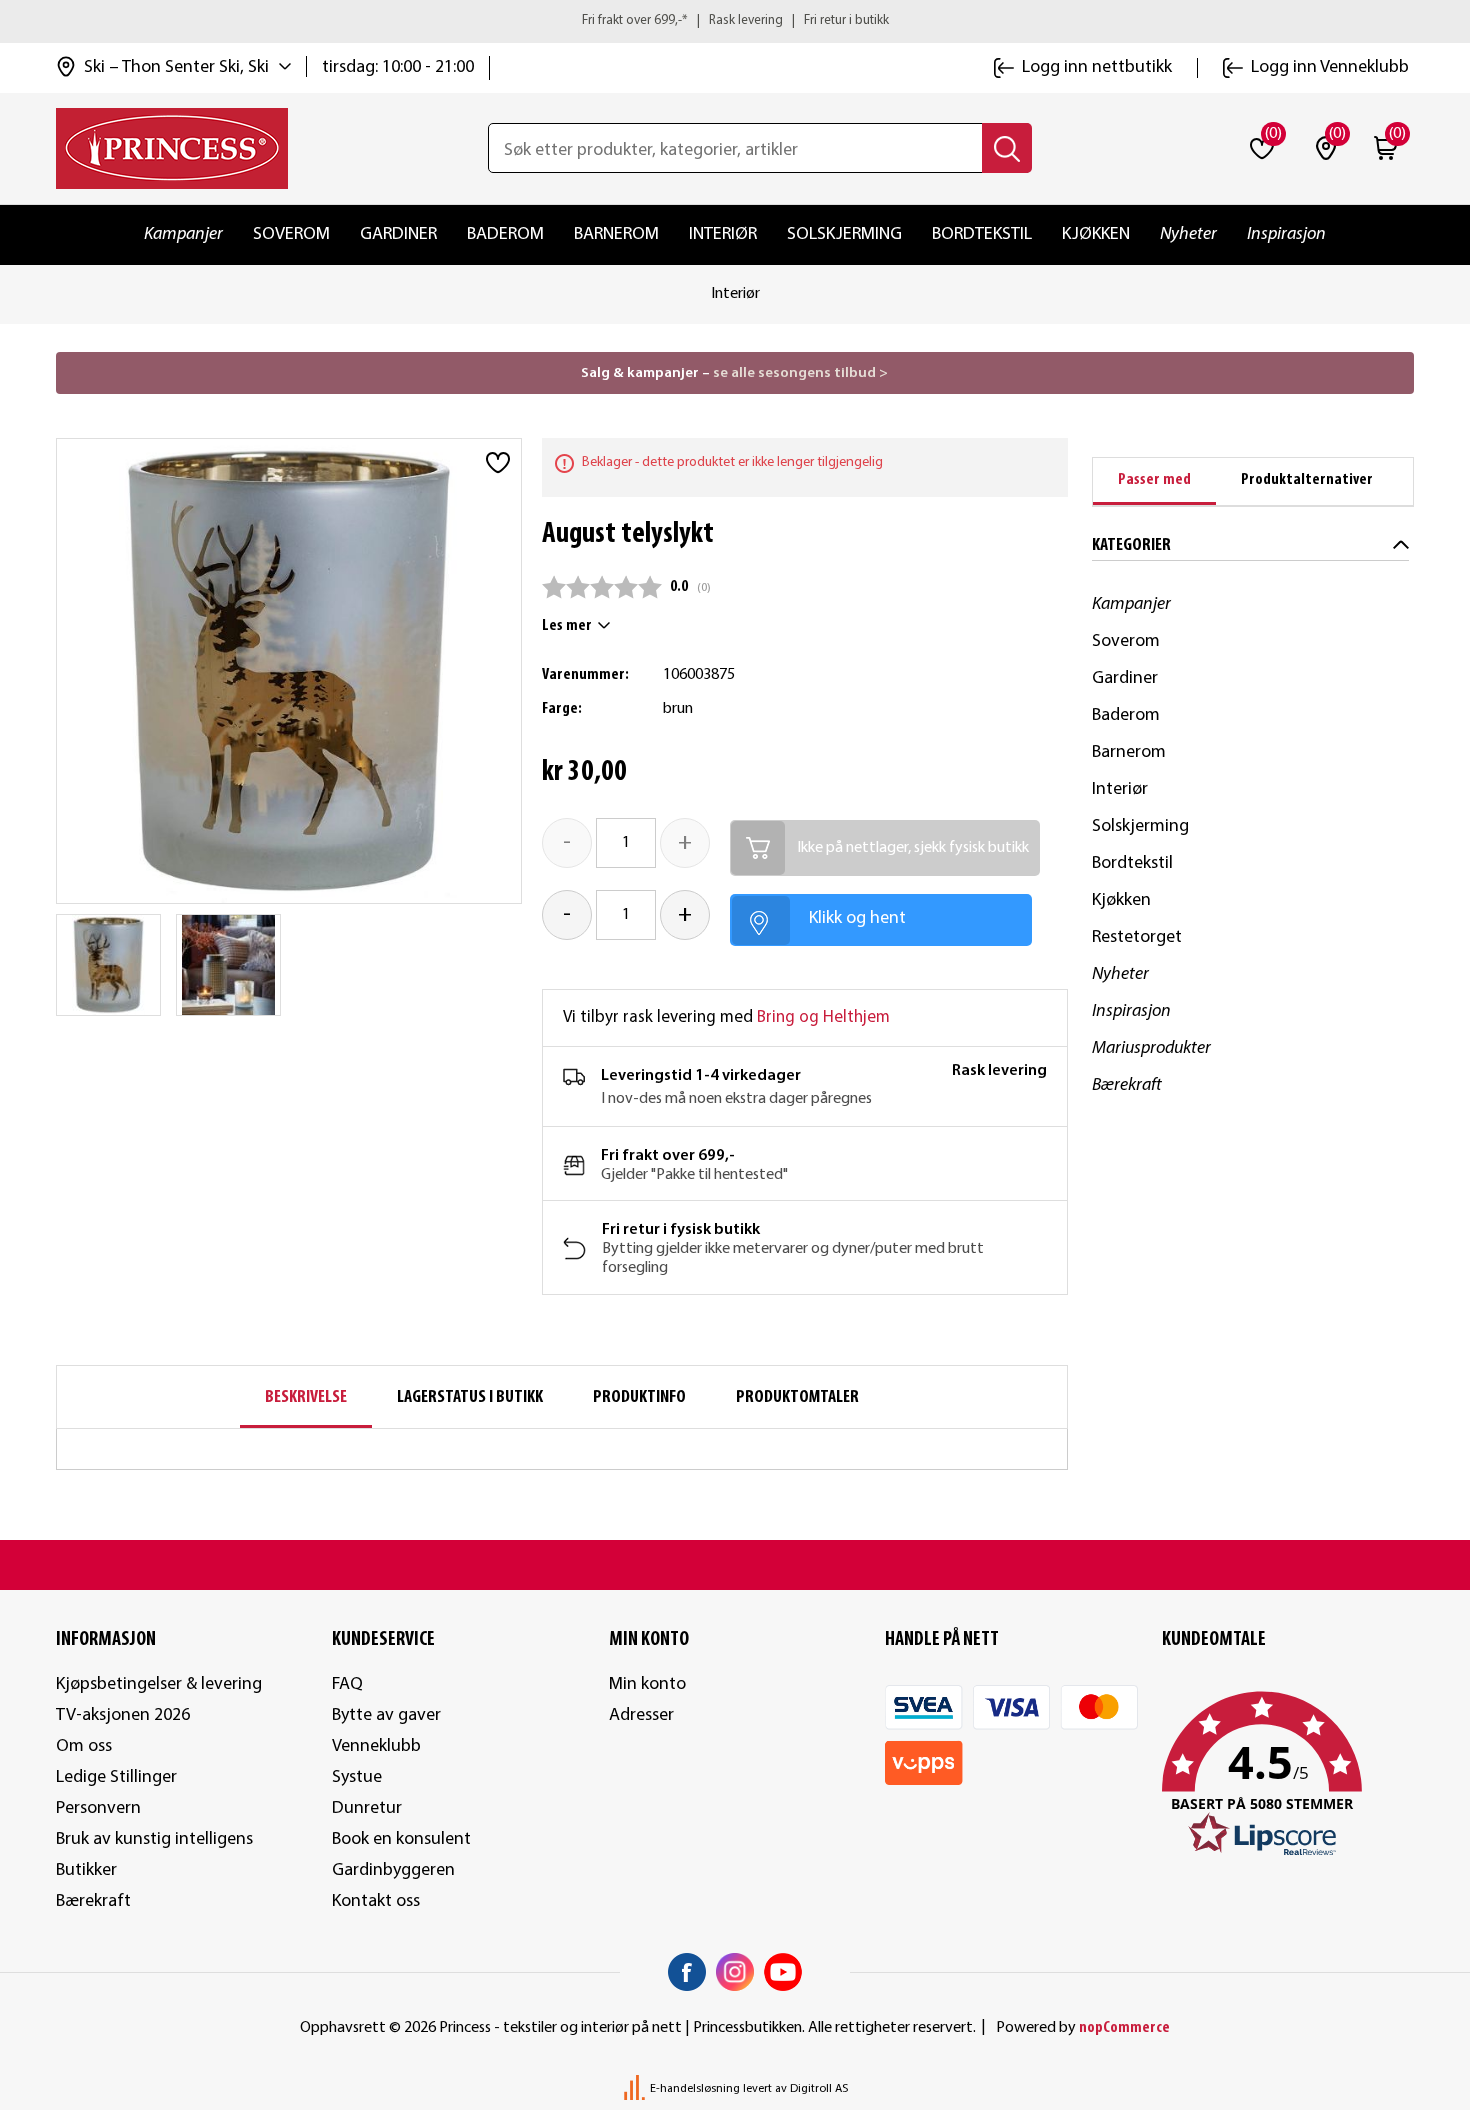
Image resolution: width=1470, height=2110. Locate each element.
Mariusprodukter (1151, 1048)
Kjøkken (1096, 234)
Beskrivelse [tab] (306, 1397)
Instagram (735, 1972)
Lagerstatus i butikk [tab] (470, 1397)
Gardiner (398, 234)
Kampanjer (183, 234)
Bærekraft (1127, 1085)
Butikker (86, 1870)
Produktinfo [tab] (639, 1397)
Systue (357, 1777)
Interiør (723, 234)
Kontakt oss (376, 1901)
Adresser (641, 1715)
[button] (1288, 1775)
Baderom (505, 234)
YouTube (783, 1972)
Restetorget (1137, 937)
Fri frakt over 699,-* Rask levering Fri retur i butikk (735, 20)
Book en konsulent (401, 1839)
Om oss (84, 1746)
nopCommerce (1124, 2028)
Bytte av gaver (386, 1715)
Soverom (291, 234)
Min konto (647, 1684)
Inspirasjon (1286, 234)
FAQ (347, 1684)
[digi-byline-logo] (636, 2089)
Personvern (98, 1808)
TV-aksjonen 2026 (123, 1715)
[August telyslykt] (109, 965)
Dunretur (367, 1808)
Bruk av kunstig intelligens (154, 1839)
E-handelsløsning (695, 2089)
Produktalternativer (1307, 480)
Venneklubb (376, 1746)
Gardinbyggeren (393, 1870)
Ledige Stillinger (116, 1777)
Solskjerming (844, 234)
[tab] (1154, 481)
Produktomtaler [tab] (797, 1397)
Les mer (567, 626)
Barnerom (616, 234)
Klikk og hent (857, 918)
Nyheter (1188, 234)
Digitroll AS (819, 2089)
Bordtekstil (982, 234)
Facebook (687, 1972)
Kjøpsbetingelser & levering (159, 1684)
